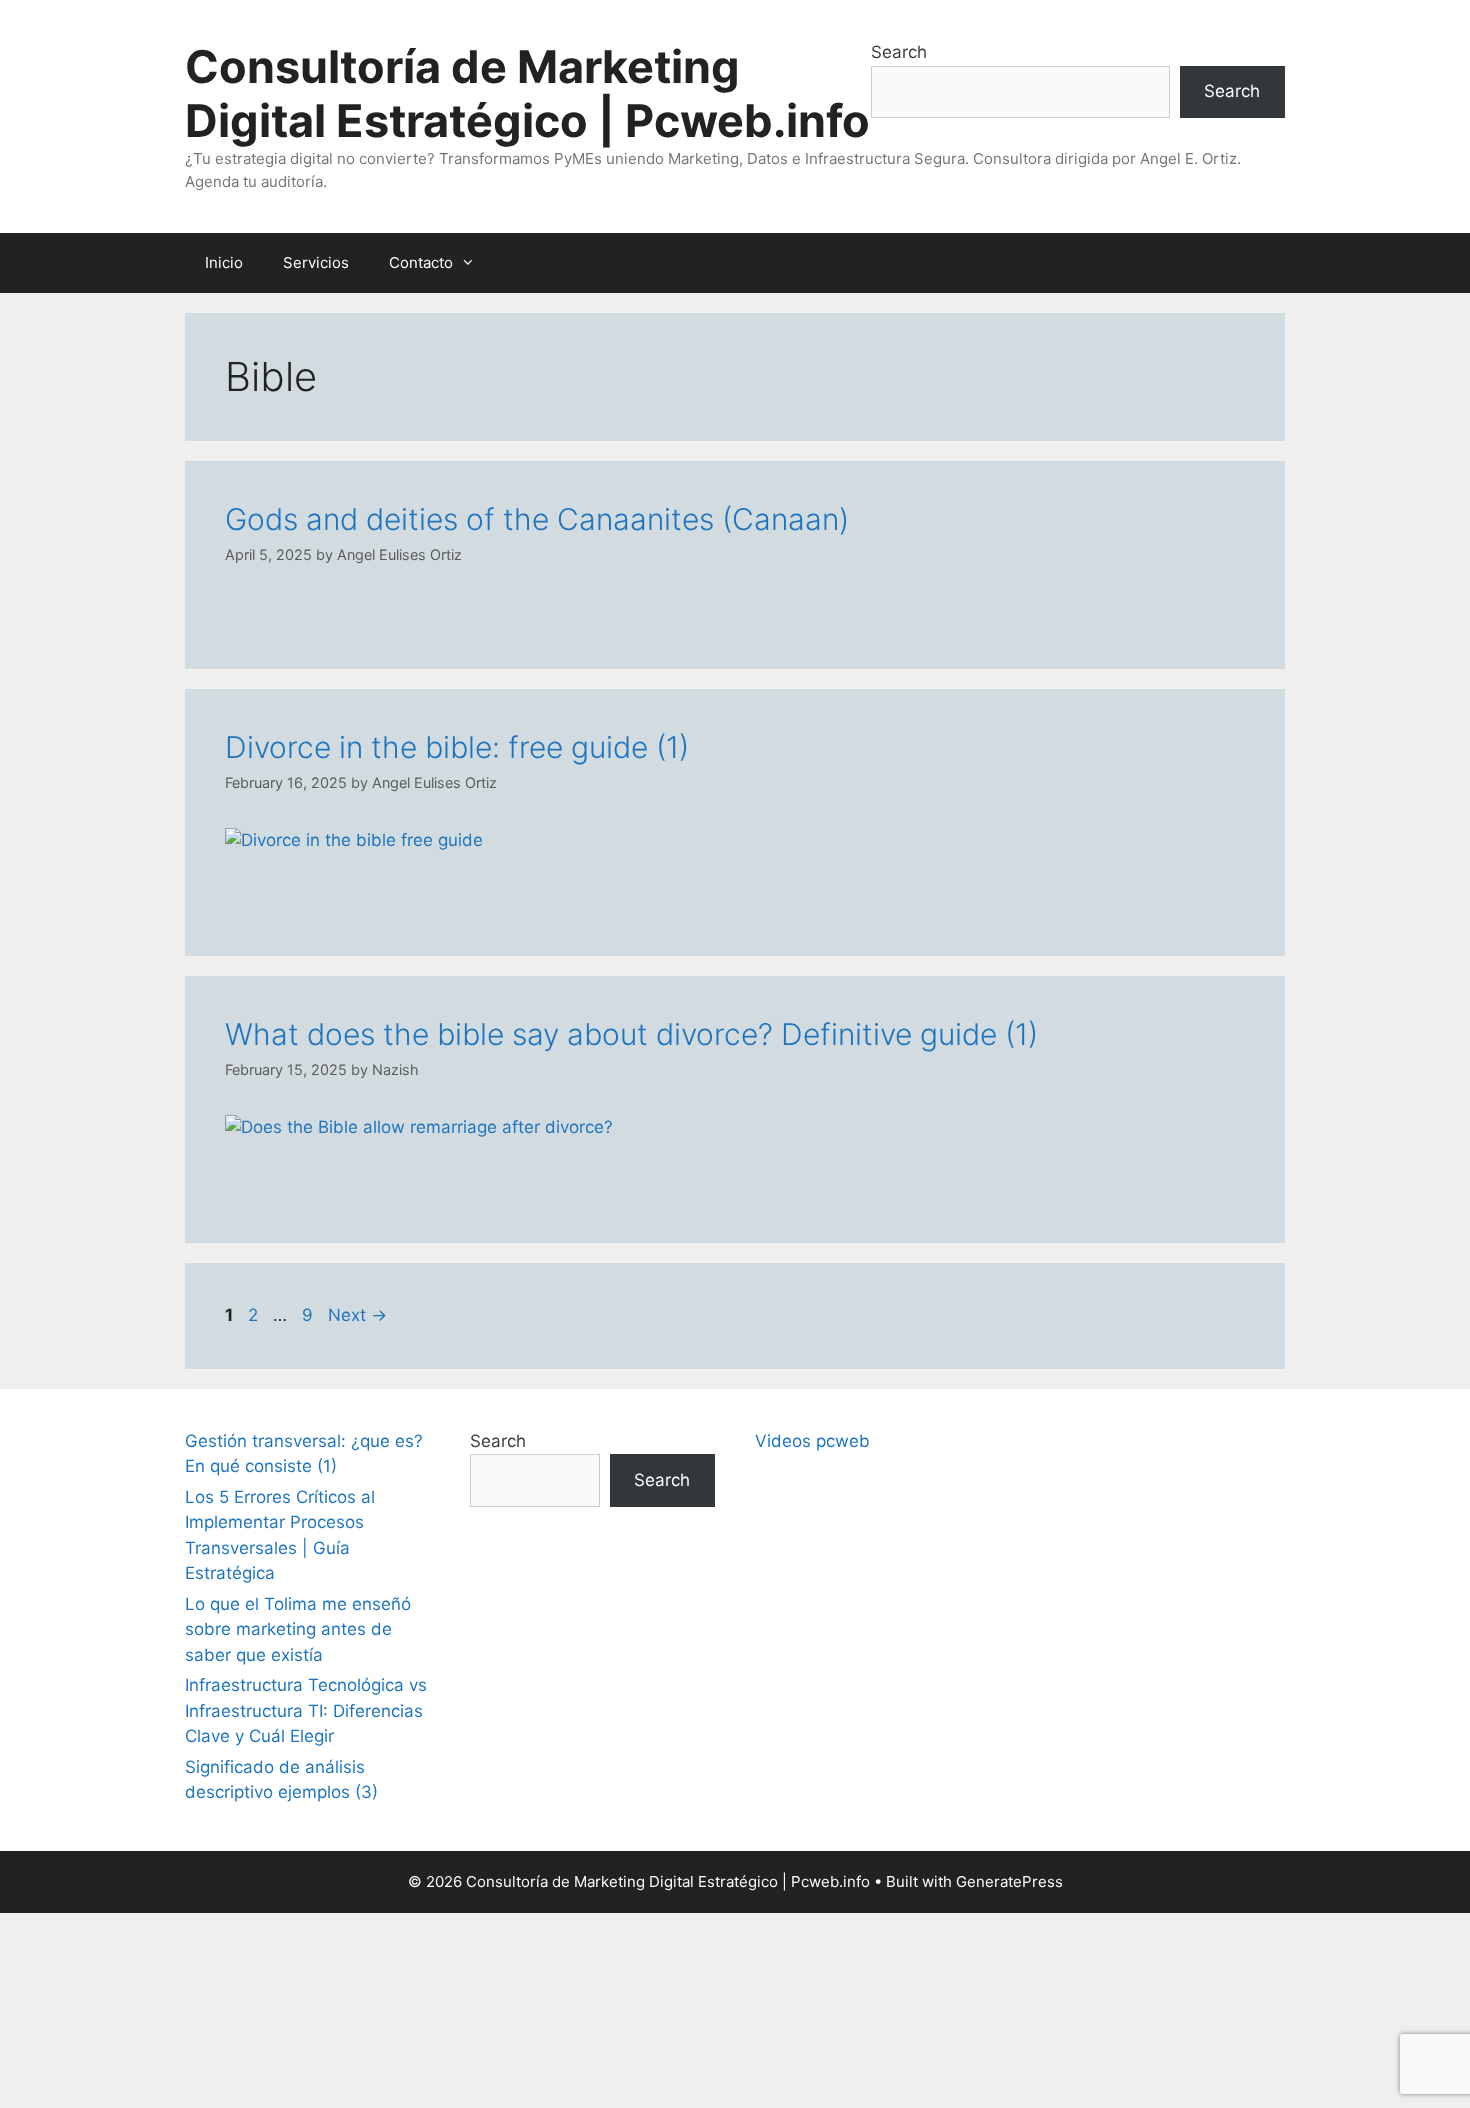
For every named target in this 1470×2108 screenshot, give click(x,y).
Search (899, 52)
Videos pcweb (812, 1441)
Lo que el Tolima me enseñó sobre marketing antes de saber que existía (298, 1629)
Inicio (224, 262)
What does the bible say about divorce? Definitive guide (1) (631, 1034)
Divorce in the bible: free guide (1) (457, 747)
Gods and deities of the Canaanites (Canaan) (537, 519)
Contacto (421, 262)
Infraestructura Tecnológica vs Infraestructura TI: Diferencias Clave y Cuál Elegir (306, 1710)
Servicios (316, 262)
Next (357, 1315)
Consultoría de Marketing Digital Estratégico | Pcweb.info (527, 93)
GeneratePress (1009, 1881)
